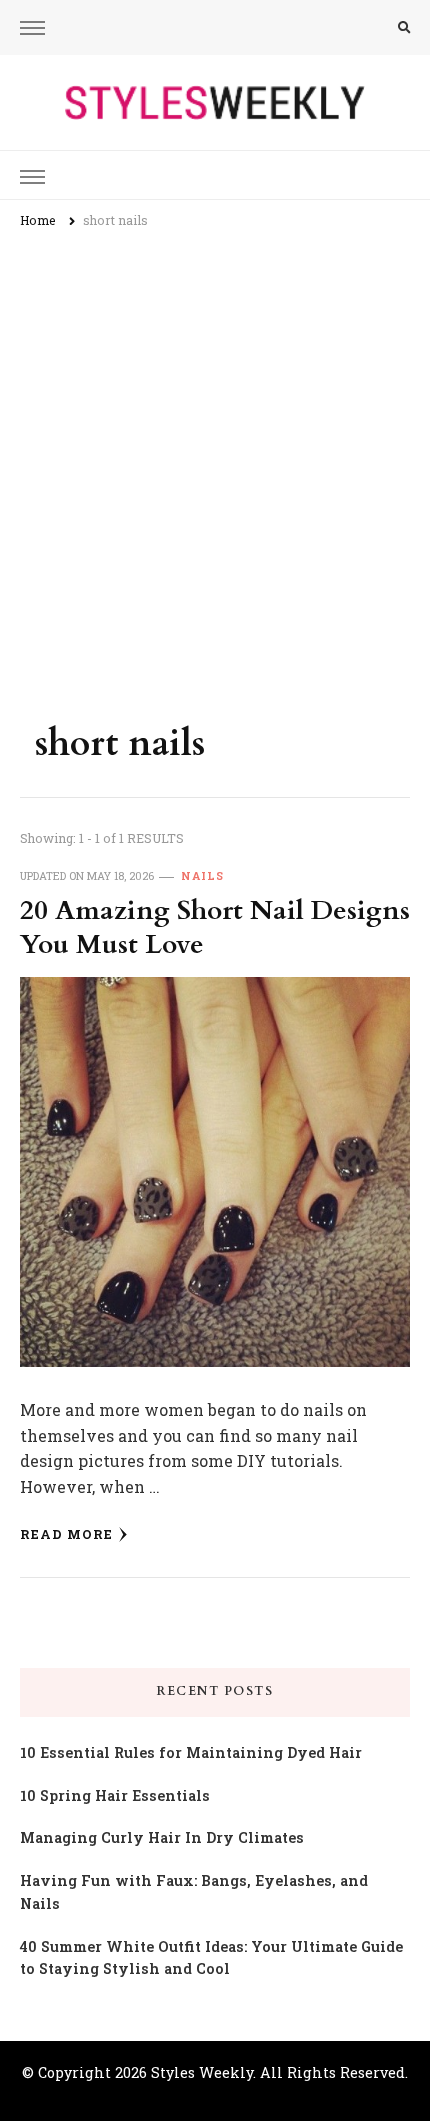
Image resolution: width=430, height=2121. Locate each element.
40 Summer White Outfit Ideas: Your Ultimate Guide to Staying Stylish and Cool (211, 1958)
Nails (202, 876)
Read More (66, 1534)
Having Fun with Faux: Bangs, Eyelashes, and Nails (194, 1892)
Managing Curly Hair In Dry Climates (162, 1837)
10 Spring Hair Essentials (115, 1795)
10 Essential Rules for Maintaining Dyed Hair (191, 1752)
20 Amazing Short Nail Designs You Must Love (215, 927)
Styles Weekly (202, 2072)
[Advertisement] (215, 467)
